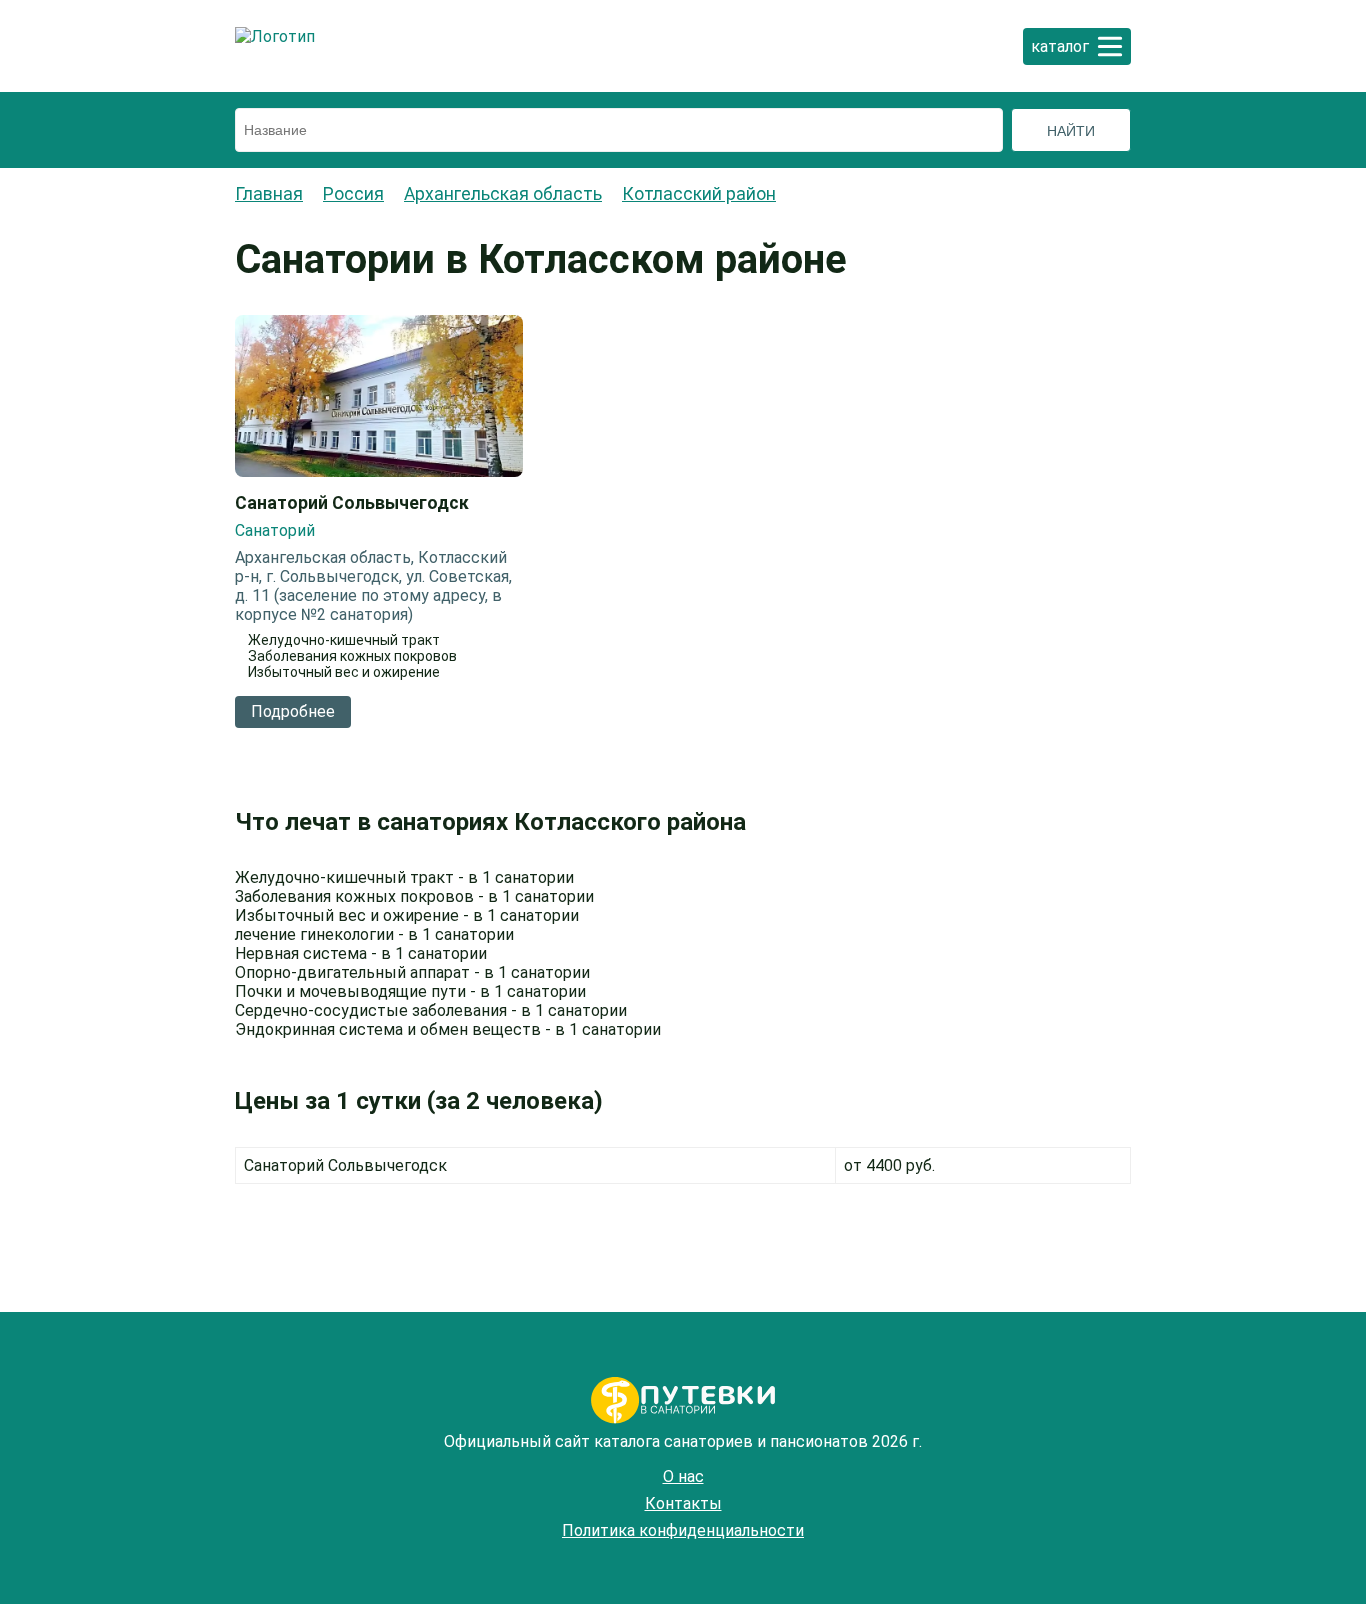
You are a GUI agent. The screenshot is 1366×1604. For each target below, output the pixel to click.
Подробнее (293, 711)
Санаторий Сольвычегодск (352, 503)
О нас (683, 1476)
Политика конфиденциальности (683, 1530)
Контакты (683, 1503)
